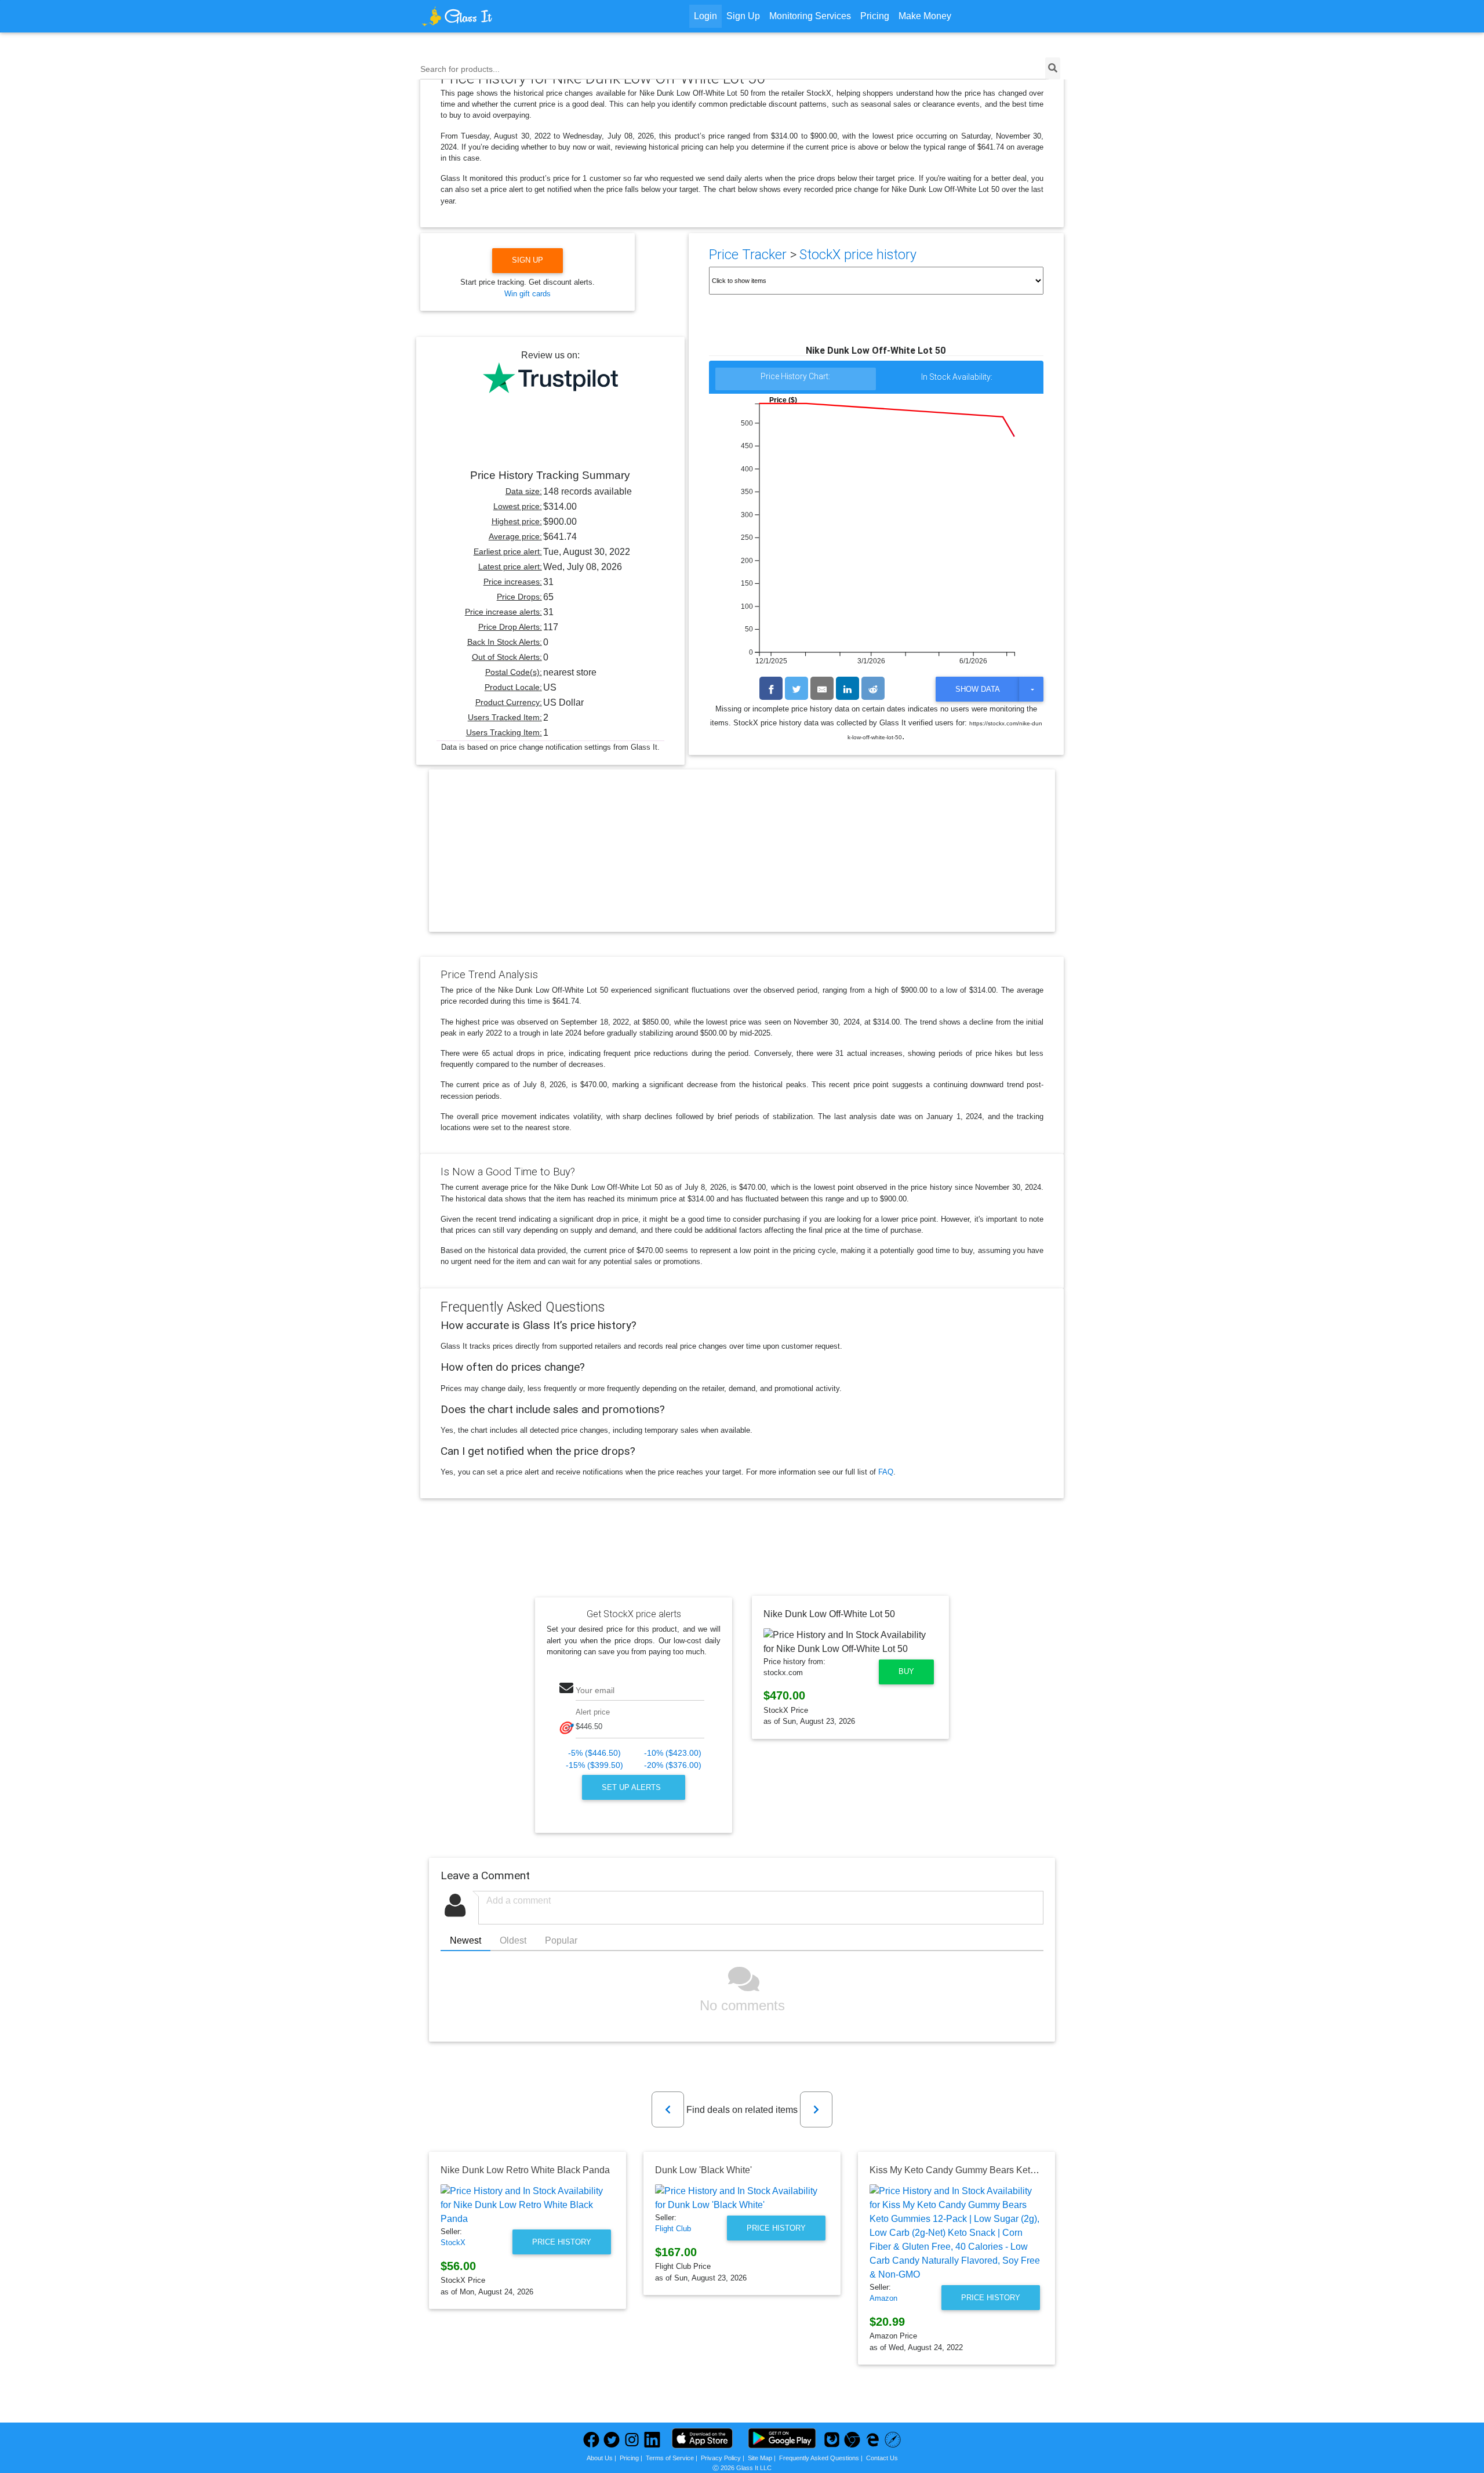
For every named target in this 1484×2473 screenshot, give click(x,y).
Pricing (875, 16)
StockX (453, 2243)
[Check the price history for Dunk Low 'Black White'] (742, 2198)
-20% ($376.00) (673, 1765)
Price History (562, 2242)
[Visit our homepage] (501, 16)
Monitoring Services (810, 16)
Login (705, 16)
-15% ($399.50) (594, 1765)
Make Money (925, 16)
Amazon (883, 2298)
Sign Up (743, 16)
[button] (668, 2109)
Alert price (593, 1712)
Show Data (978, 689)
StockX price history (858, 255)
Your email (595, 1690)
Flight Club (673, 2229)
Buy (906, 1671)
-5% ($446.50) (594, 1753)
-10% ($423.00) (673, 1753)
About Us (600, 2458)
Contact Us (882, 2458)
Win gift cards (528, 294)
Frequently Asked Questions (819, 2458)
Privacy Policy (721, 2458)
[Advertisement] (742, 860)
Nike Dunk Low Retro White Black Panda (525, 2170)
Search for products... (460, 69)
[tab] (796, 380)
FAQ (886, 1472)
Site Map (760, 2458)
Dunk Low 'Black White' (703, 2170)
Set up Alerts (632, 1787)
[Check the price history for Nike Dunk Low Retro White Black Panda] (528, 2205)
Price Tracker (748, 255)
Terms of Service (670, 2458)
